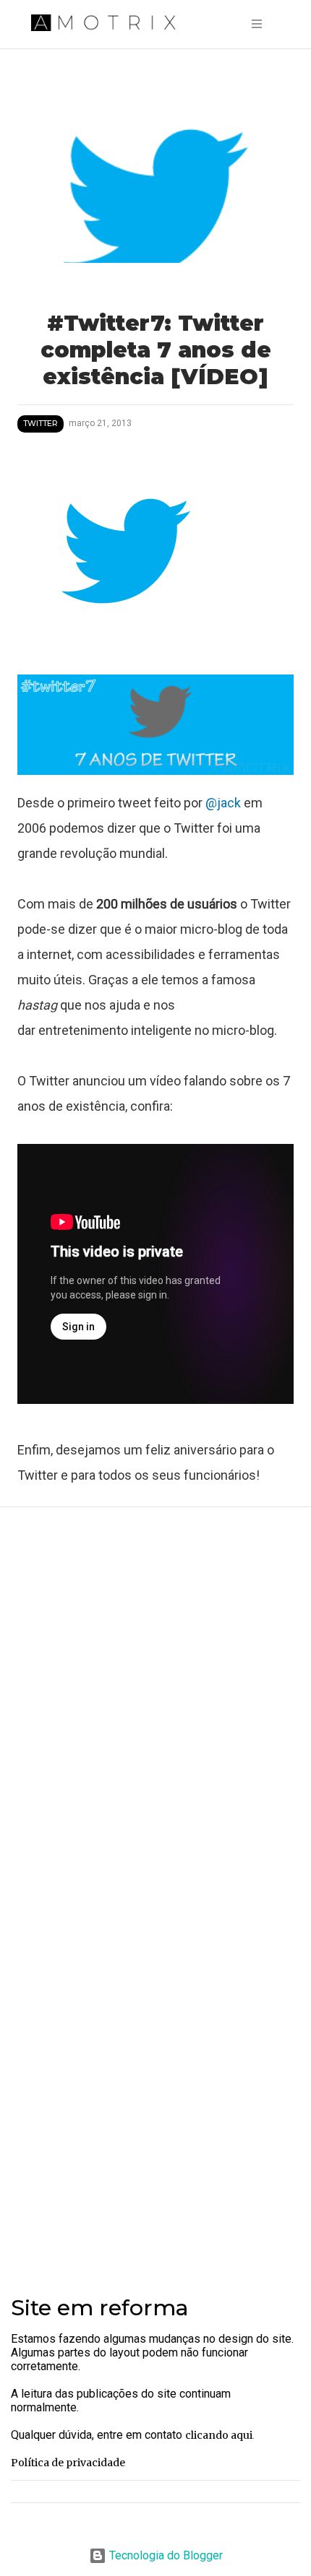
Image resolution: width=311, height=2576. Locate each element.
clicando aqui (219, 2435)
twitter (41, 424)
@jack (225, 803)
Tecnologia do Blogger (165, 2555)
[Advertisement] (155, 2094)
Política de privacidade (68, 2463)
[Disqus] (155, 1711)
